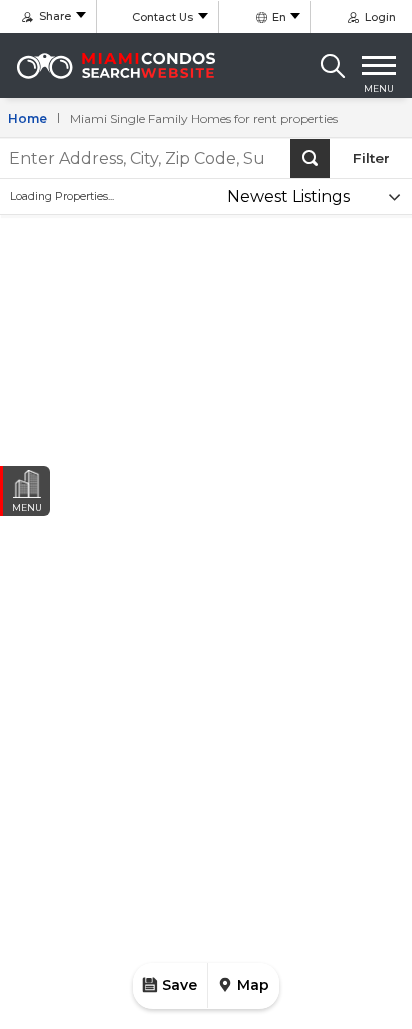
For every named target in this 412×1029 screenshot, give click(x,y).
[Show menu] (379, 66)
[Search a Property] (333, 66)
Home (27, 118)
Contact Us (162, 17)
